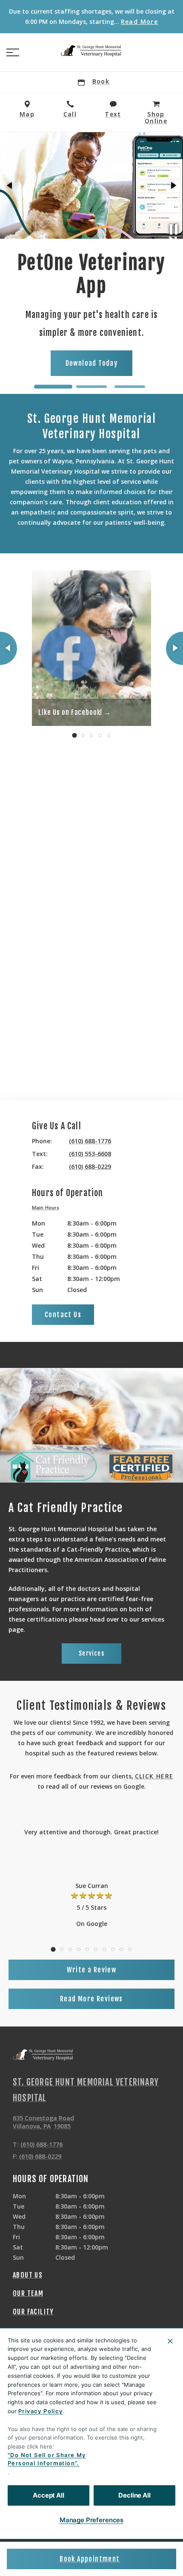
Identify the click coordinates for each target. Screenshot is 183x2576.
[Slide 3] (130, 387)
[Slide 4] (100, 735)
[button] (13, 52)
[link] (91, 51)
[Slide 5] (109, 735)
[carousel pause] (174, 229)
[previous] (10, 185)
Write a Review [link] (92, 1970)
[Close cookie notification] (170, 2341)
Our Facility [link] (33, 2312)
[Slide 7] (104, 1949)
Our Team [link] (28, 2293)
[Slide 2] (91, 387)
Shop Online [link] (130, 361)
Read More (140, 22)
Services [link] (91, 1653)
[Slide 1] (53, 387)
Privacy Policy (41, 2411)
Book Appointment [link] (90, 2559)
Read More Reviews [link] (91, 1999)
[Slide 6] (96, 1949)
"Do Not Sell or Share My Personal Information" (47, 2459)
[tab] (48, 1208)
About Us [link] (28, 2275)
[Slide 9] (121, 1949)
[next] (173, 185)
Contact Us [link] (63, 1315)
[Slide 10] (130, 1949)
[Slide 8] (113, 1949)
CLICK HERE (154, 1776)
